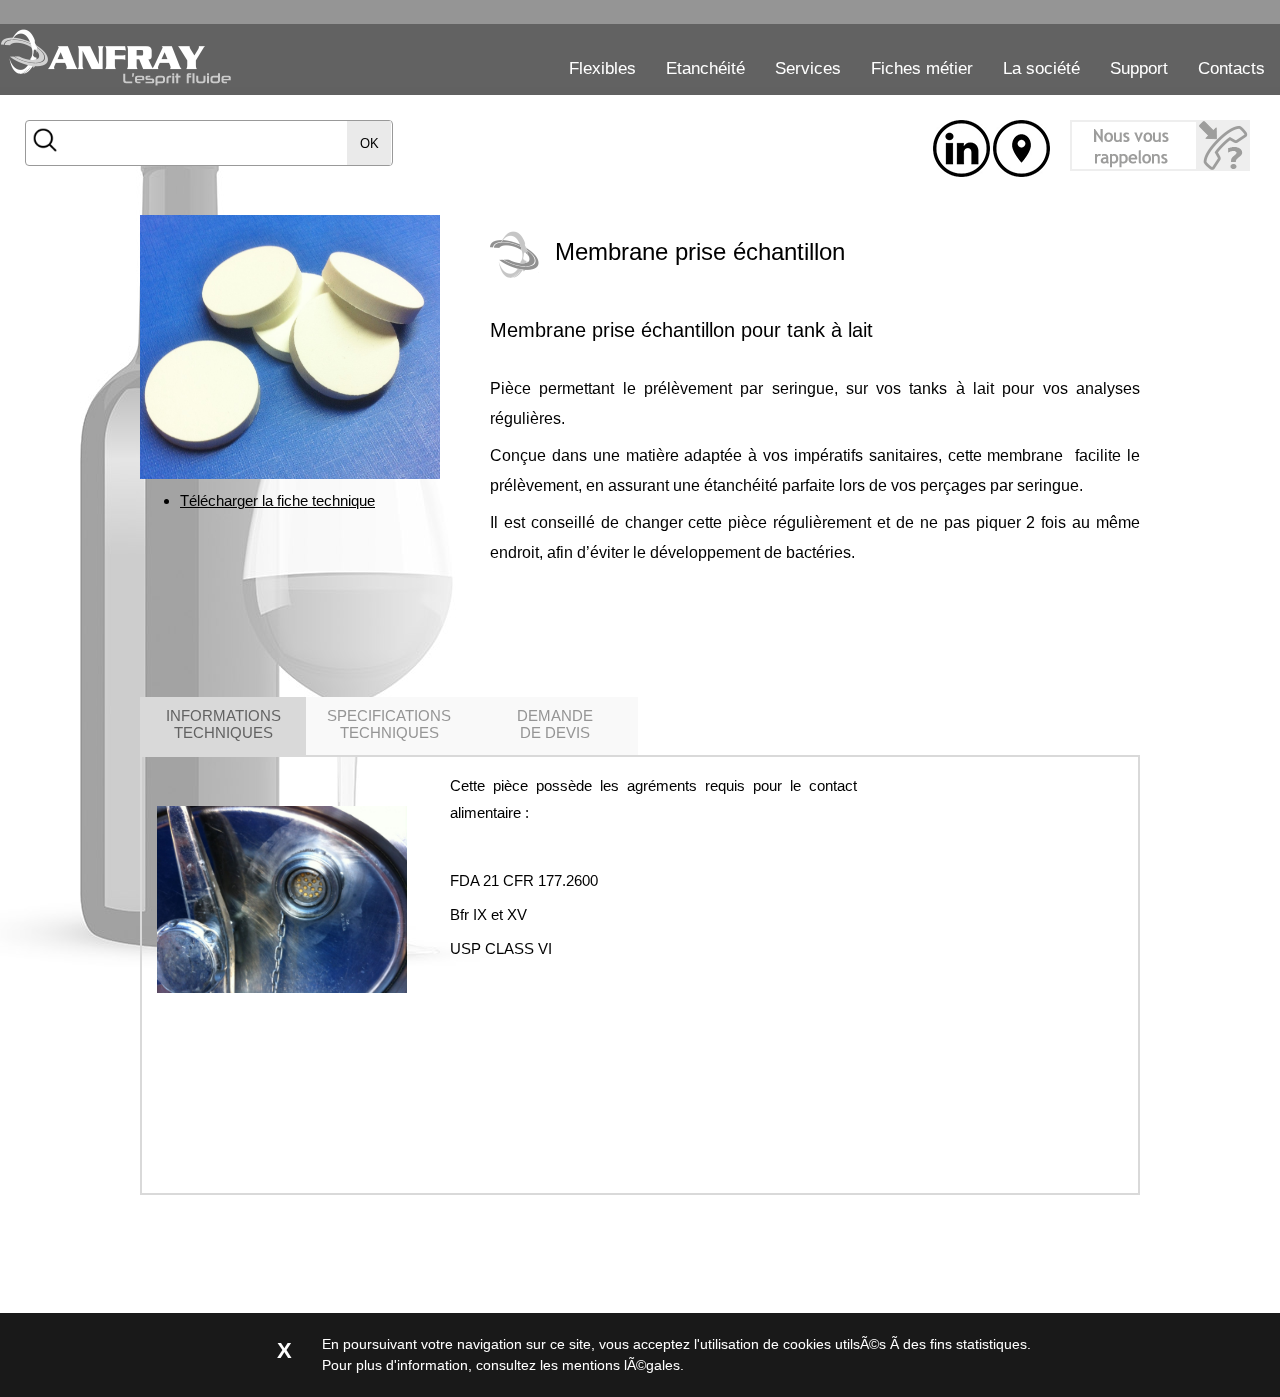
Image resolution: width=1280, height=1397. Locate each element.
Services (808, 68)
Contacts (1231, 68)
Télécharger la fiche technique (277, 500)
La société (1041, 68)
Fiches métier (922, 68)
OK (369, 143)
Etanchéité (705, 68)
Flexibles (602, 68)
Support (1139, 68)
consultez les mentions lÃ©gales (578, 1365)
